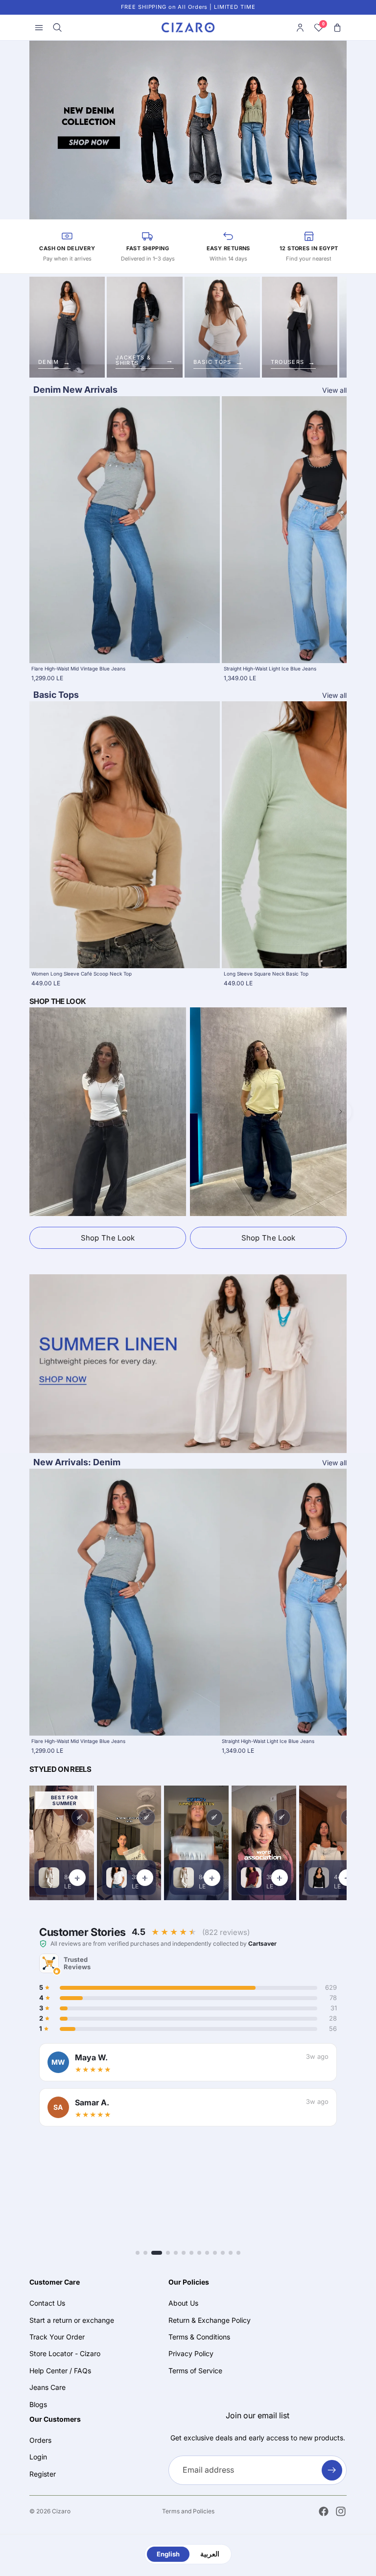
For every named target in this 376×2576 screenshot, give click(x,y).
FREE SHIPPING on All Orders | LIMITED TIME (188, 7)
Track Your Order (57, 2337)
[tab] (138, 2253)
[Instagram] (341, 2511)
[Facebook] (324, 2511)
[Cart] (337, 27)
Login (38, 2457)
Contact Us (47, 2303)
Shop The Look (108, 1238)
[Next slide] (306, 539)
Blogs (38, 2404)
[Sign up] (332, 2470)
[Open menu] (39, 27)
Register (43, 2474)
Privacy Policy (191, 2354)
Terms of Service (195, 2371)
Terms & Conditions (199, 2337)
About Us (183, 2303)
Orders (40, 2440)
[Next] (341, 1112)
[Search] (57, 27)
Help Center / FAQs (60, 2371)
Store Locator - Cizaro (65, 2354)
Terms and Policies (188, 2511)
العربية (210, 2554)
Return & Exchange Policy (210, 2320)
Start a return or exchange (72, 2320)
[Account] (300, 27)
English (168, 2554)
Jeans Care (47, 2387)
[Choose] (205, 648)
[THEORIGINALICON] (188, 1364)
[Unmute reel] (80, 1817)
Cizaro (61, 2511)
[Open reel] (129, 1843)
